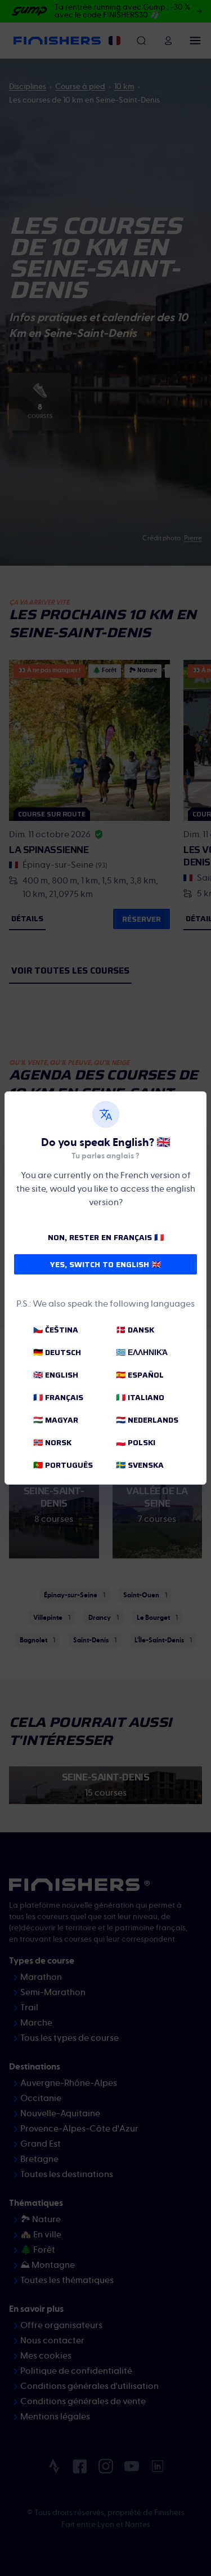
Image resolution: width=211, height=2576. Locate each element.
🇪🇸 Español (140, 1375)
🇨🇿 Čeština (56, 1330)
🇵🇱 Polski (136, 1442)
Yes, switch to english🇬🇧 (105, 1264)
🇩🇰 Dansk (135, 1330)
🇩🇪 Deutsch (57, 1352)
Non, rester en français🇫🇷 (106, 1237)
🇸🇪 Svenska (140, 1465)
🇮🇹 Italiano (140, 1397)
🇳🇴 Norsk (52, 1442)
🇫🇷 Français (58, 1397)
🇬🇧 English (56, 1375)
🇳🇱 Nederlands (147, 1420)
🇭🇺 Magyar (56, 1420)
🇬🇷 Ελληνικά (142, 1352)
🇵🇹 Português (63, 1465)
